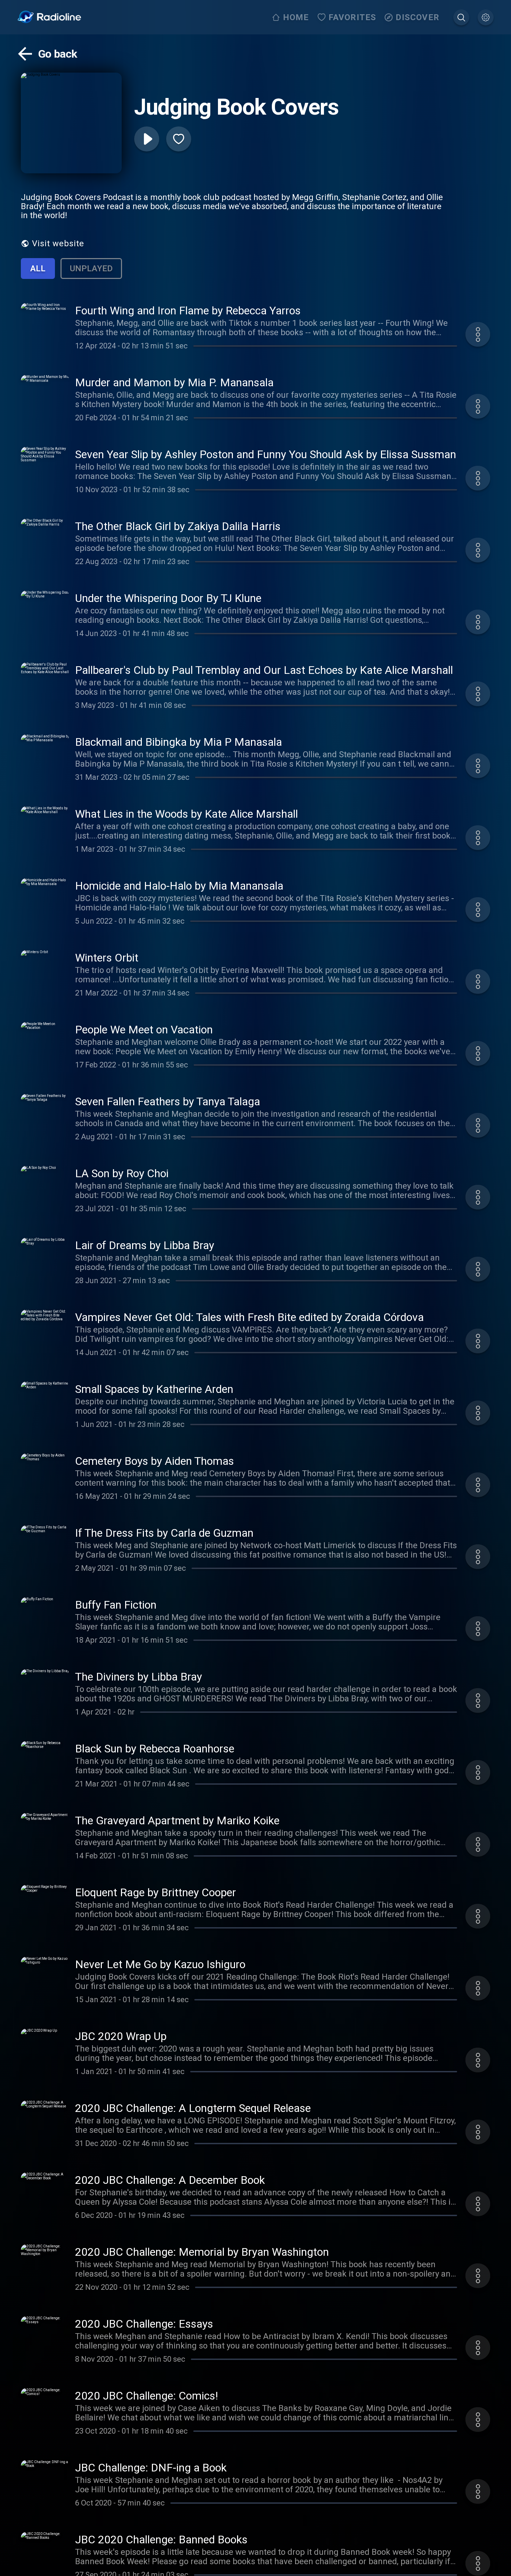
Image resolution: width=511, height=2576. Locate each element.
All (38, 269)
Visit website (58, 243)
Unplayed (91, 269)
